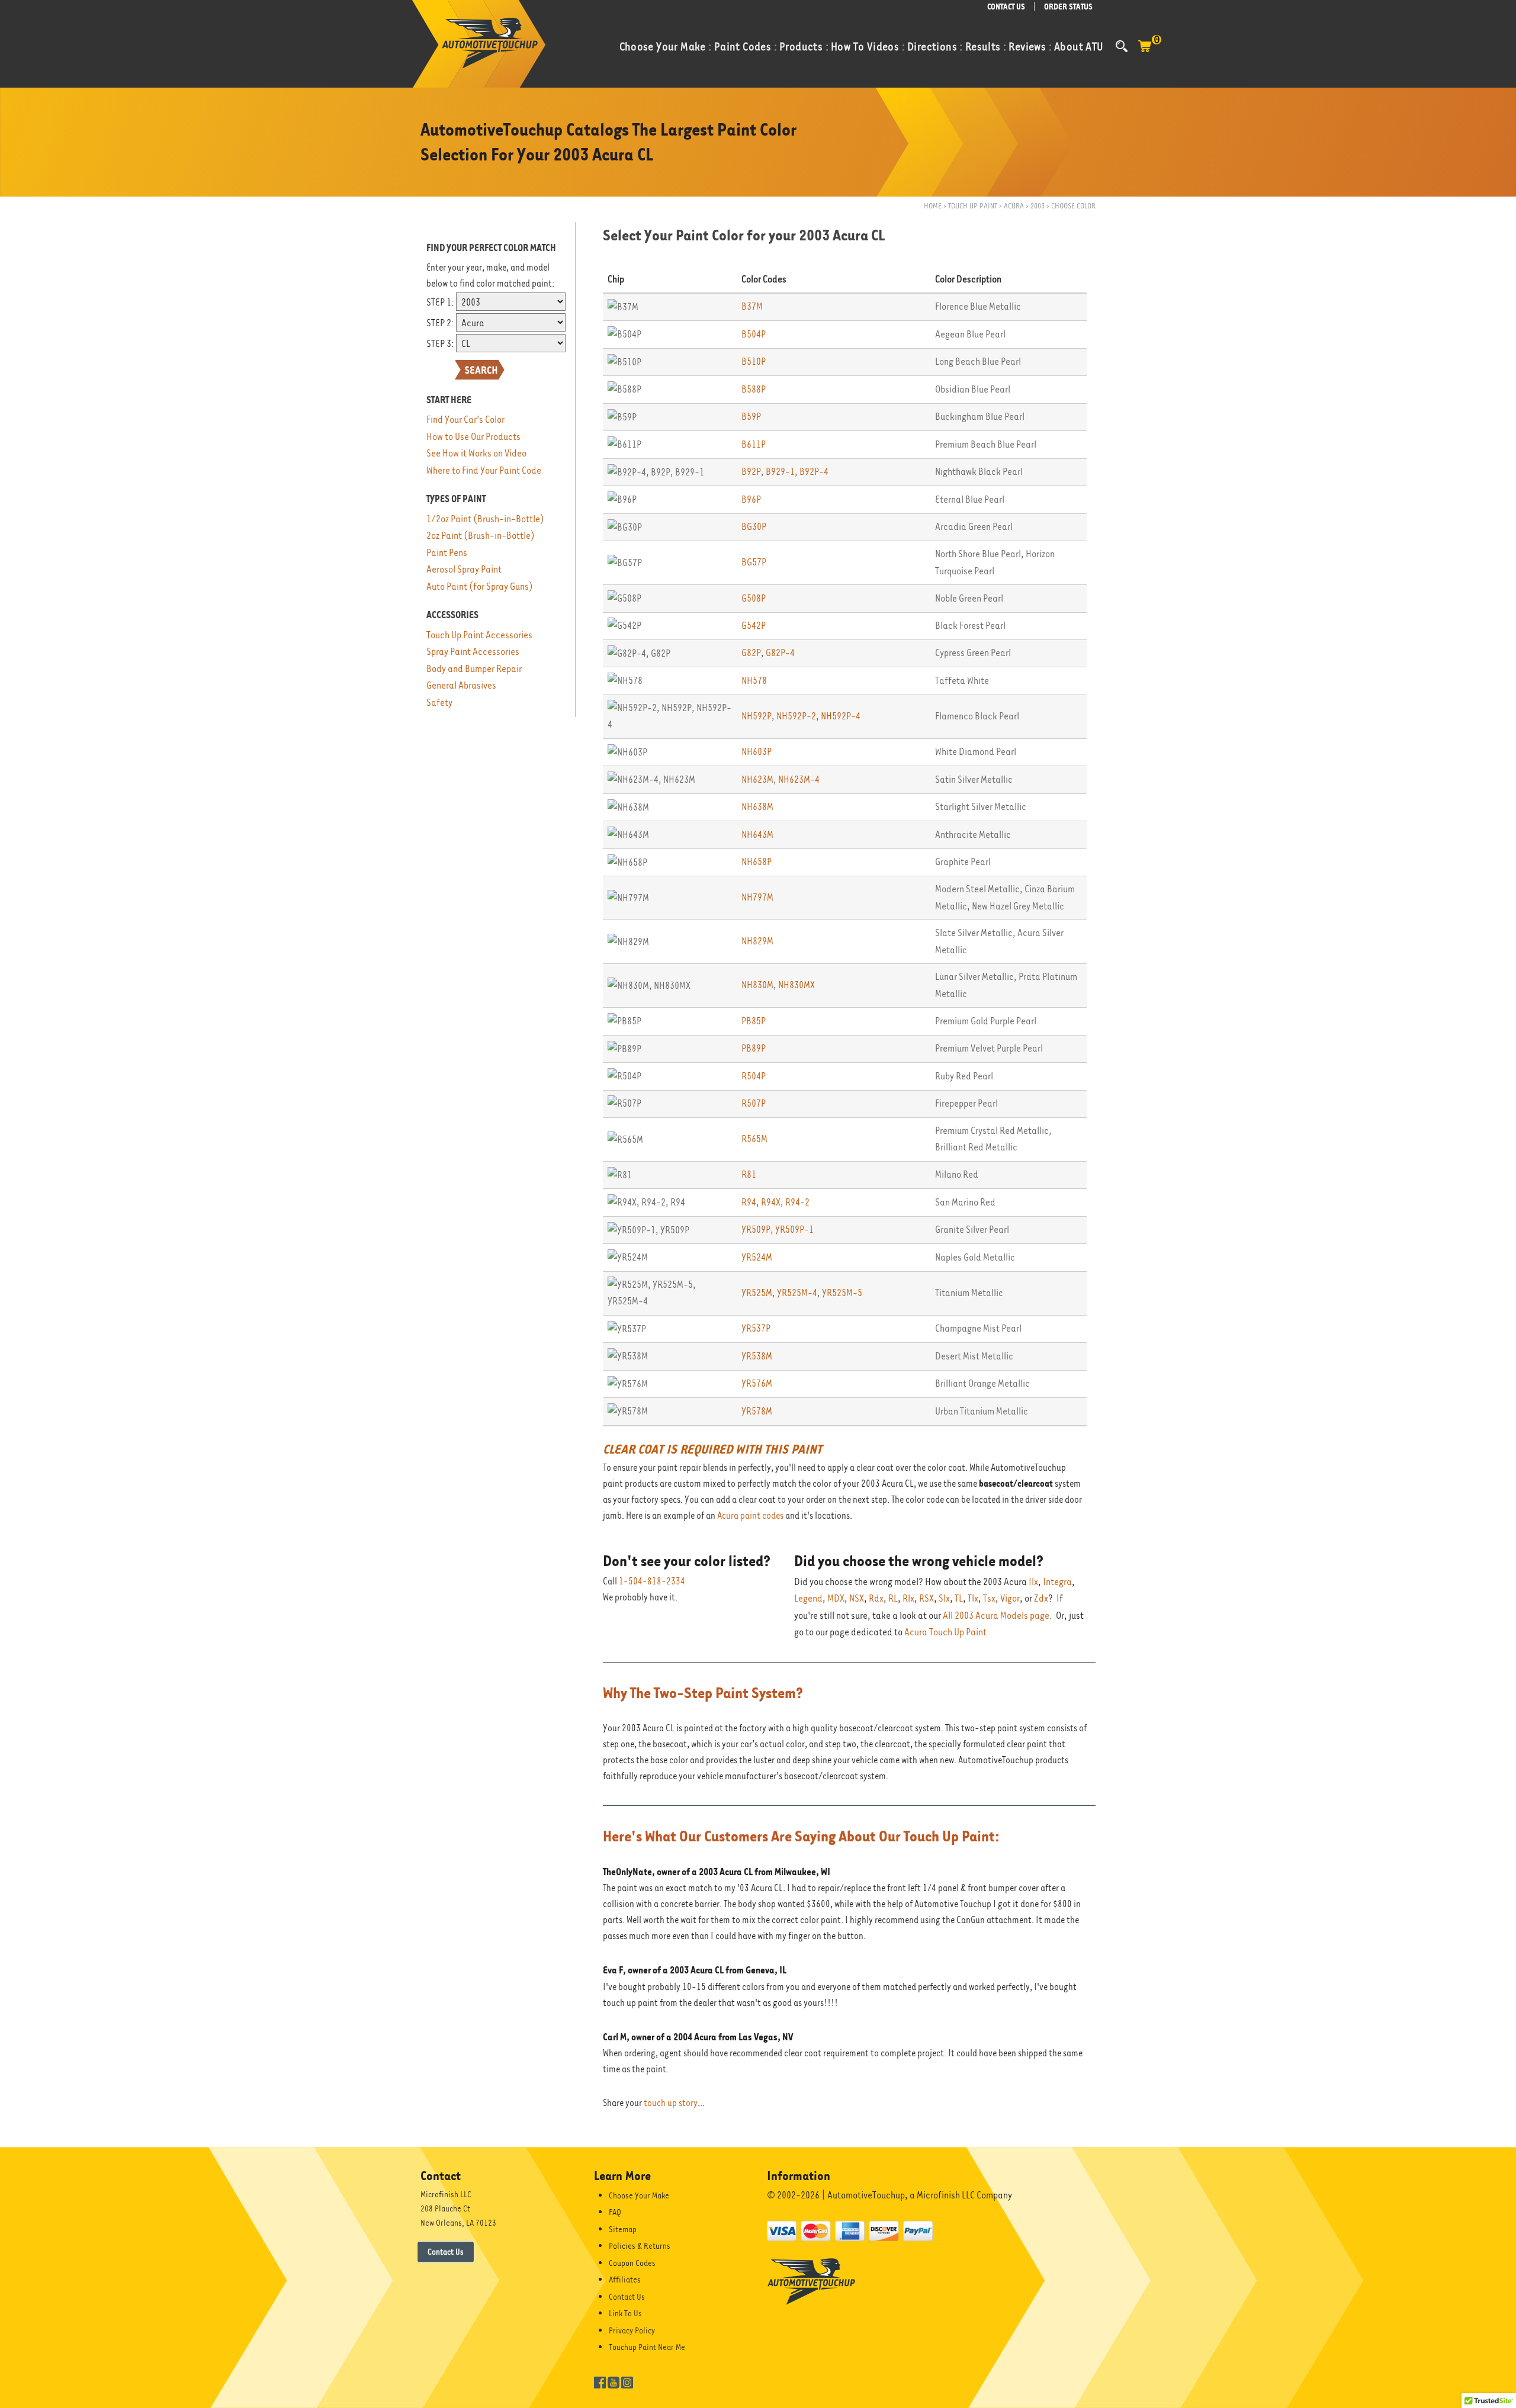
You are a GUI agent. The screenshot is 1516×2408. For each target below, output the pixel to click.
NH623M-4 (799, 779)
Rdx (876, 1598)
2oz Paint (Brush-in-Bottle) (481, 536)
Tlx (973, 1598)
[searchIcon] (1122, 46)
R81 (749, 1174)
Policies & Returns (640, 2246)
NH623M (757, 779)
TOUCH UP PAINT (973, 206)
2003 (1038, 206)
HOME (933, 206)
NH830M (757, 985)
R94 (749, 1202)
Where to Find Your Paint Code (484, 470)
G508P (754, 598)
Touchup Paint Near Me (647, 2347)
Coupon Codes (632, 2263)
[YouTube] (614, 2382)
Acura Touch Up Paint (945, 1632)
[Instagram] (627, 2382)
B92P (751, 472)
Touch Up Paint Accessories (479, 635)
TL (959, 1598)
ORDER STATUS (1068, 7)
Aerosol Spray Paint (464, 569)
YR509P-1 (794, 1229)
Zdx (1041, 1598)
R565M (754, 1139)
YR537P (756, 1328)
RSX (926, 1598)
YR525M (757, 1293)
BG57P (754, 562)
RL (893, 1598)
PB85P (754, 1021)
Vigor (1010, 1598)
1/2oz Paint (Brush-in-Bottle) (485, 519)
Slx (944, 1598)
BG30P (754, 527)
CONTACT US (1006, 7)
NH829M (757, 941)
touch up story (671, 2103)
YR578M (757, 1411)
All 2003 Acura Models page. (998, 1615)
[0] (1145, 52)
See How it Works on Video (476, 453)
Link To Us (625, 2313)
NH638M (757, 807)
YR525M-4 (797, 1293)
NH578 (754, 681)
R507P (754, 1103)
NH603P (757, 752)
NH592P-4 (841, 716)
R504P (754, 1076)
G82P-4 (780, 653)
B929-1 (780, 472)
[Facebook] (600, 2382)
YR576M (757, 1383)
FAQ (615, 2212)
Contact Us (446, 2252)
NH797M (757, 897)
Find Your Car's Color (465, 419)
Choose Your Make (639, 2195)
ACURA (1014, 206)
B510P (754, 361)
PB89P (754, 1048)
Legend (808, 1598)
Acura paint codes (750, 1516)
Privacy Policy (632, 2330)
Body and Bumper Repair (474, 669)
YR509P (756, 1229)
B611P (754, 444)
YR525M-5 (842, 1293)
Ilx (1033, 1582)
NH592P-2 (796, 716)
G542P (754, 626)
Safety (439, 703)
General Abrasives (461, 685)
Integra (1057, 1582)
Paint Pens (447, 553)
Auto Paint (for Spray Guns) (480, 586)
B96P (751, 499)
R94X (771, 1202)
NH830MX (796, 985)
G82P (751, 653)
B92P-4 (814, 472)
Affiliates (625, 2280)
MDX (836, 1598)
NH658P (757, 862)
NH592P (757, 716)
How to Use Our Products (473, 437)
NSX (857, 1598)
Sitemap (623, 2229)
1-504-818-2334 (652, 1581)
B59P (751, 417)
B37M (752, 306)
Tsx (989, 1598)
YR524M (757, 1257)
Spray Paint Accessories (473, 652)
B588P (754, 389)
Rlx (908, 1598)
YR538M (757, 1356)
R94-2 (797, 1202)
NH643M (757, 835)
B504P (754, 334)
